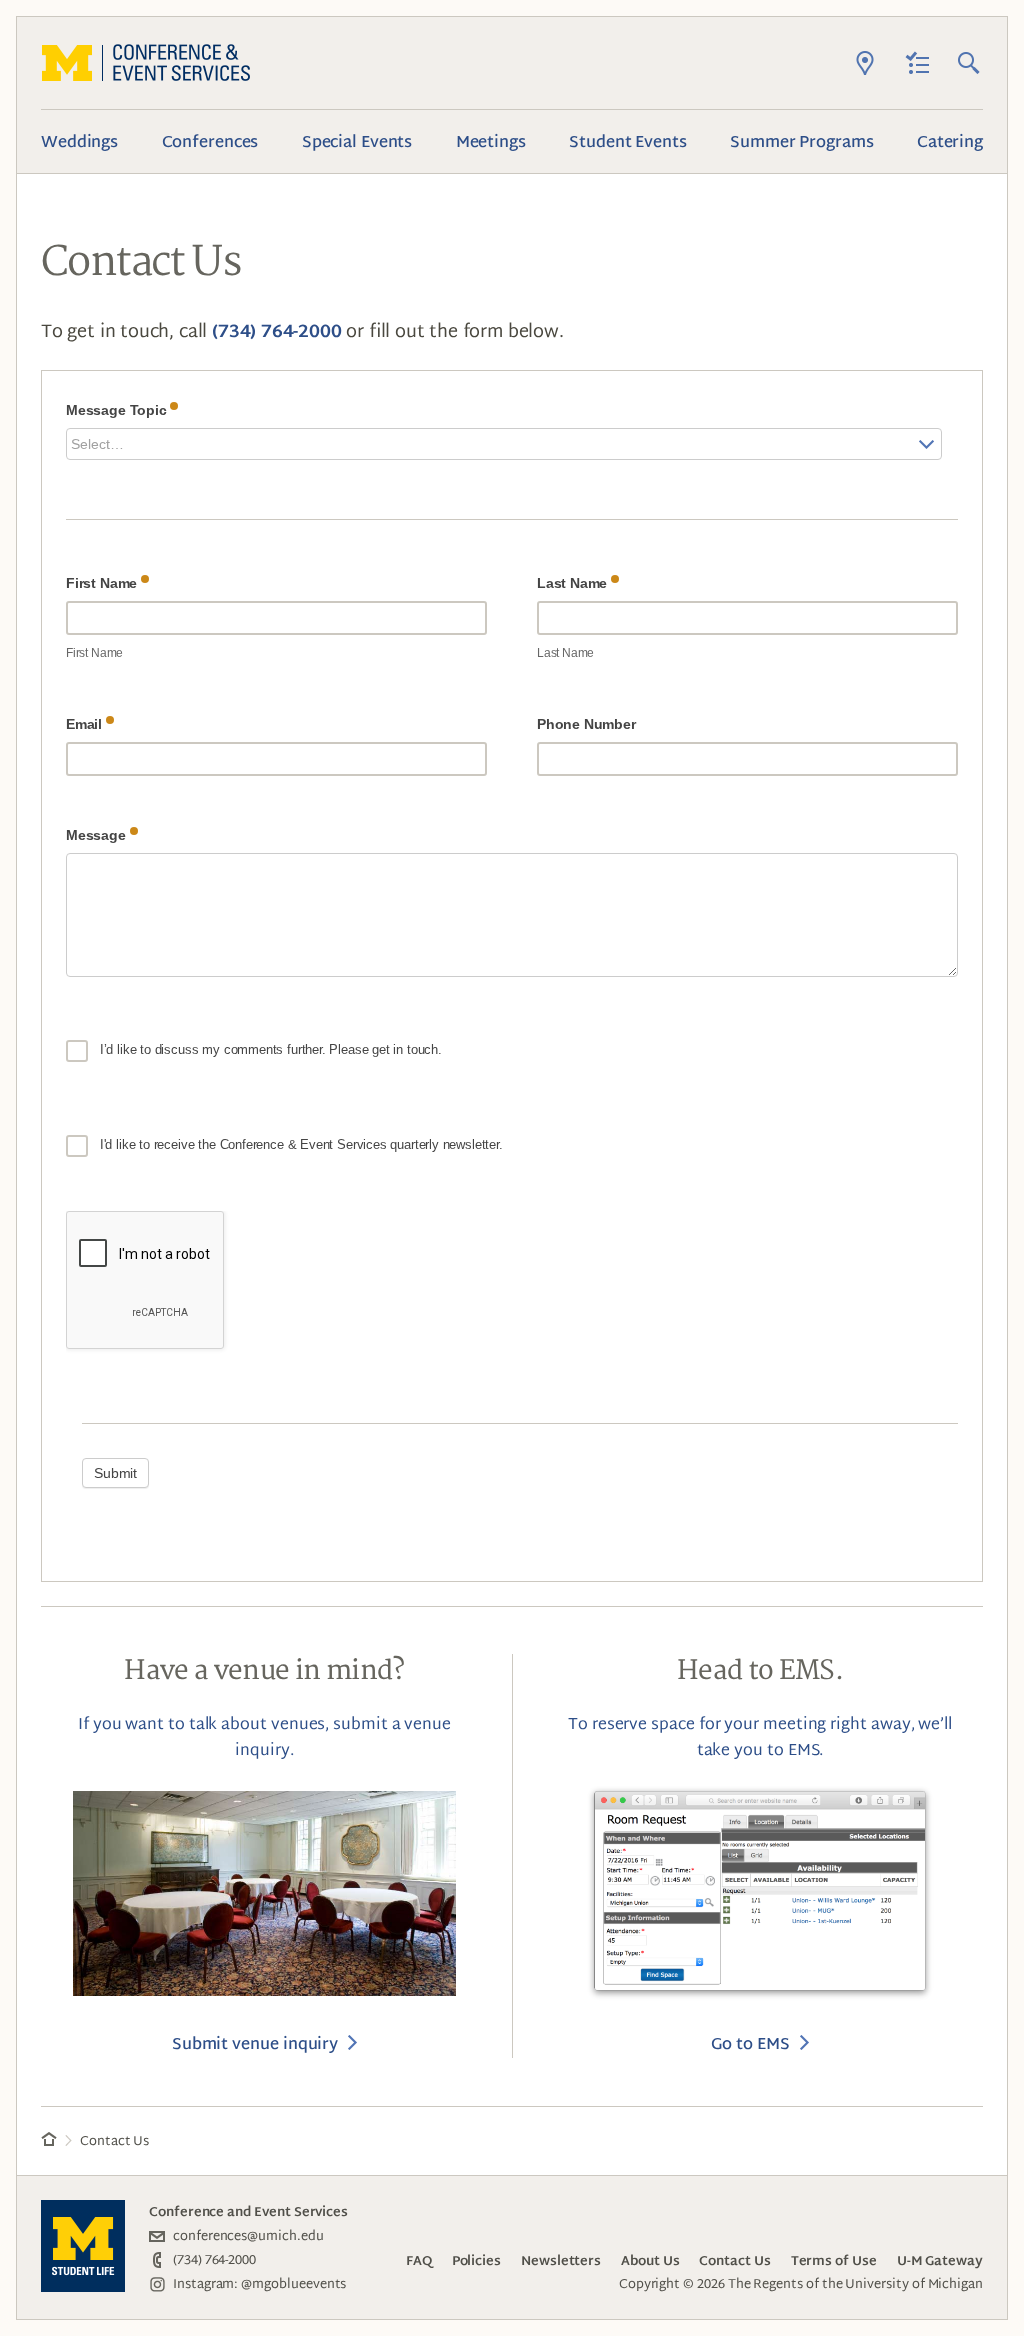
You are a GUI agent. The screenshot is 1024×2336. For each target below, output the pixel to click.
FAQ (419, 2260)
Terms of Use (834, 2260)
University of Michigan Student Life (83, 2246)
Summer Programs (801, 141)
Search (969, 63)
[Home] (49, 2141)
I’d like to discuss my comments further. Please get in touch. (269, 1049)
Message (98, 838)
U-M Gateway (940, 2260)
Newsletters (561, 2260)
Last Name (574, 586)
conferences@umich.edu (248, 2235)
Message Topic (118, 413)
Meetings (491, 141)
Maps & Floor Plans (865, 63)
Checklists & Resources (917, 63)
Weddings (79, 141)
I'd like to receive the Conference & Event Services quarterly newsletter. (299, 1144)
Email (86, 727)
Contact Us (734, 2260)
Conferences (210, 141)
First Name (103, 586)
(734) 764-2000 (276, 330)
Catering (950, 141)
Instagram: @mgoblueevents (259, 2283)
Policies (476, 2260)
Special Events (357, 141)
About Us (650, 2260)
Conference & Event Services (146, 63)
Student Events (627, 141)
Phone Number (588, 724)
